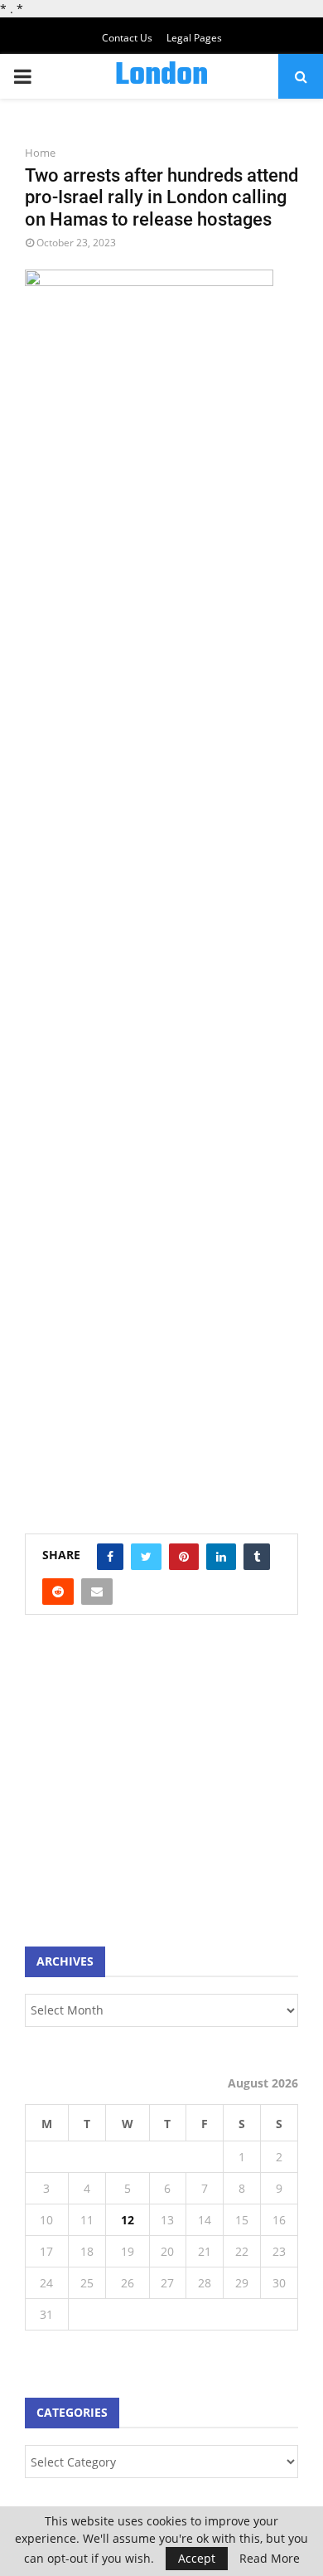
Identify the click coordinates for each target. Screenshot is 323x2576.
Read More (270, 2559)
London (161, 76)
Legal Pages (194, 38)
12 (128, 2220)
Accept (197, 2558)
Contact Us (127, 38)
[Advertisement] (149, 1789)
